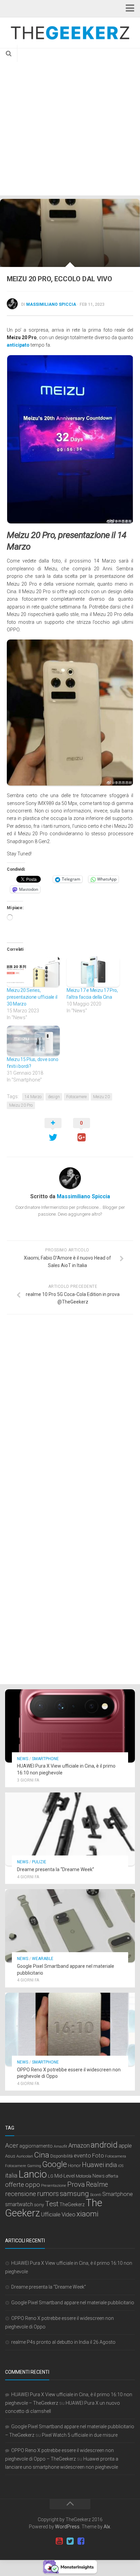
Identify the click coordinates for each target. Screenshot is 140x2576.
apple (125, 2146)
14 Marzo (33, 1097)
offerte (15, 2185)
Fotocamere (76, 1097)
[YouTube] (59, 2541)
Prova (76, 2184)
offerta (112, 2176)
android (104, 2145)
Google (55, 2164)
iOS (121, 2166)
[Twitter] (70, 2541)
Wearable (43, 1959)
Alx (107, 2527)
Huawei (93, 2165)
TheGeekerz (72, 2205)
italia (11, 2176)
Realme (97, 2185)
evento (82, 2156)
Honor (74, 2165)
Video (68, 2214)
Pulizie (39, 1862)
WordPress (67, 2527)
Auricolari (25, 2156)
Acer (12, 2145)
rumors (48, 2194)
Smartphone (45, 1759)
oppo (33, 2185)
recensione (21, 2194)
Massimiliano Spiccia (51, 304)
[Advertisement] (70, 122)
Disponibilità (62, 2156)
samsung (74, 2193)
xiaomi (87, 2214)
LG (51, 2176)
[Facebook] (81, 2541)
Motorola (84, 2176)
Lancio (33, 2174)
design (54, 1097)
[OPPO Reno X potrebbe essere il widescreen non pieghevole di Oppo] (70, 2029)
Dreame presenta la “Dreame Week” (56, 1869)
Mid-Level (65, 2176)
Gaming (34, 2166)
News (23, 1759)
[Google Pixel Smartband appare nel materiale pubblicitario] (70, 1926)
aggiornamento (36, 2146)
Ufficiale (51, 2214)
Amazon (79, 2145)
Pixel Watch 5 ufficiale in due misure (80, 2435)
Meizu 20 (101, 1097)
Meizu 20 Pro (21, 1105)
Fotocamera (116, 2156)
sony (39, 2204)
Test (52, 2204)
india (111, 2165)
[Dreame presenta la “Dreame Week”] (70, 1829)
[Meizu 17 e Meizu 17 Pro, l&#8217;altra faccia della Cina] (93, 972)
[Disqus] (70, 1413)
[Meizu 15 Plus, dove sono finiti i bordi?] (33, 1041)
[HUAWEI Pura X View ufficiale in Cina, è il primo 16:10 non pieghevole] (70, 1726)
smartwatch (19, 2204)
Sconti (96, 2195)
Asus (10, 2156)
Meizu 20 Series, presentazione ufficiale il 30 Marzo (32, 997)
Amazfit (60, 2146)
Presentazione (54, 2185)
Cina (42, 2155)
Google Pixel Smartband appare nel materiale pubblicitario (73, 2303)
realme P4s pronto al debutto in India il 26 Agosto (63, 2342)
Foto (98, 2155)
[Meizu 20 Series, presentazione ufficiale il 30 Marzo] (33, 972)
